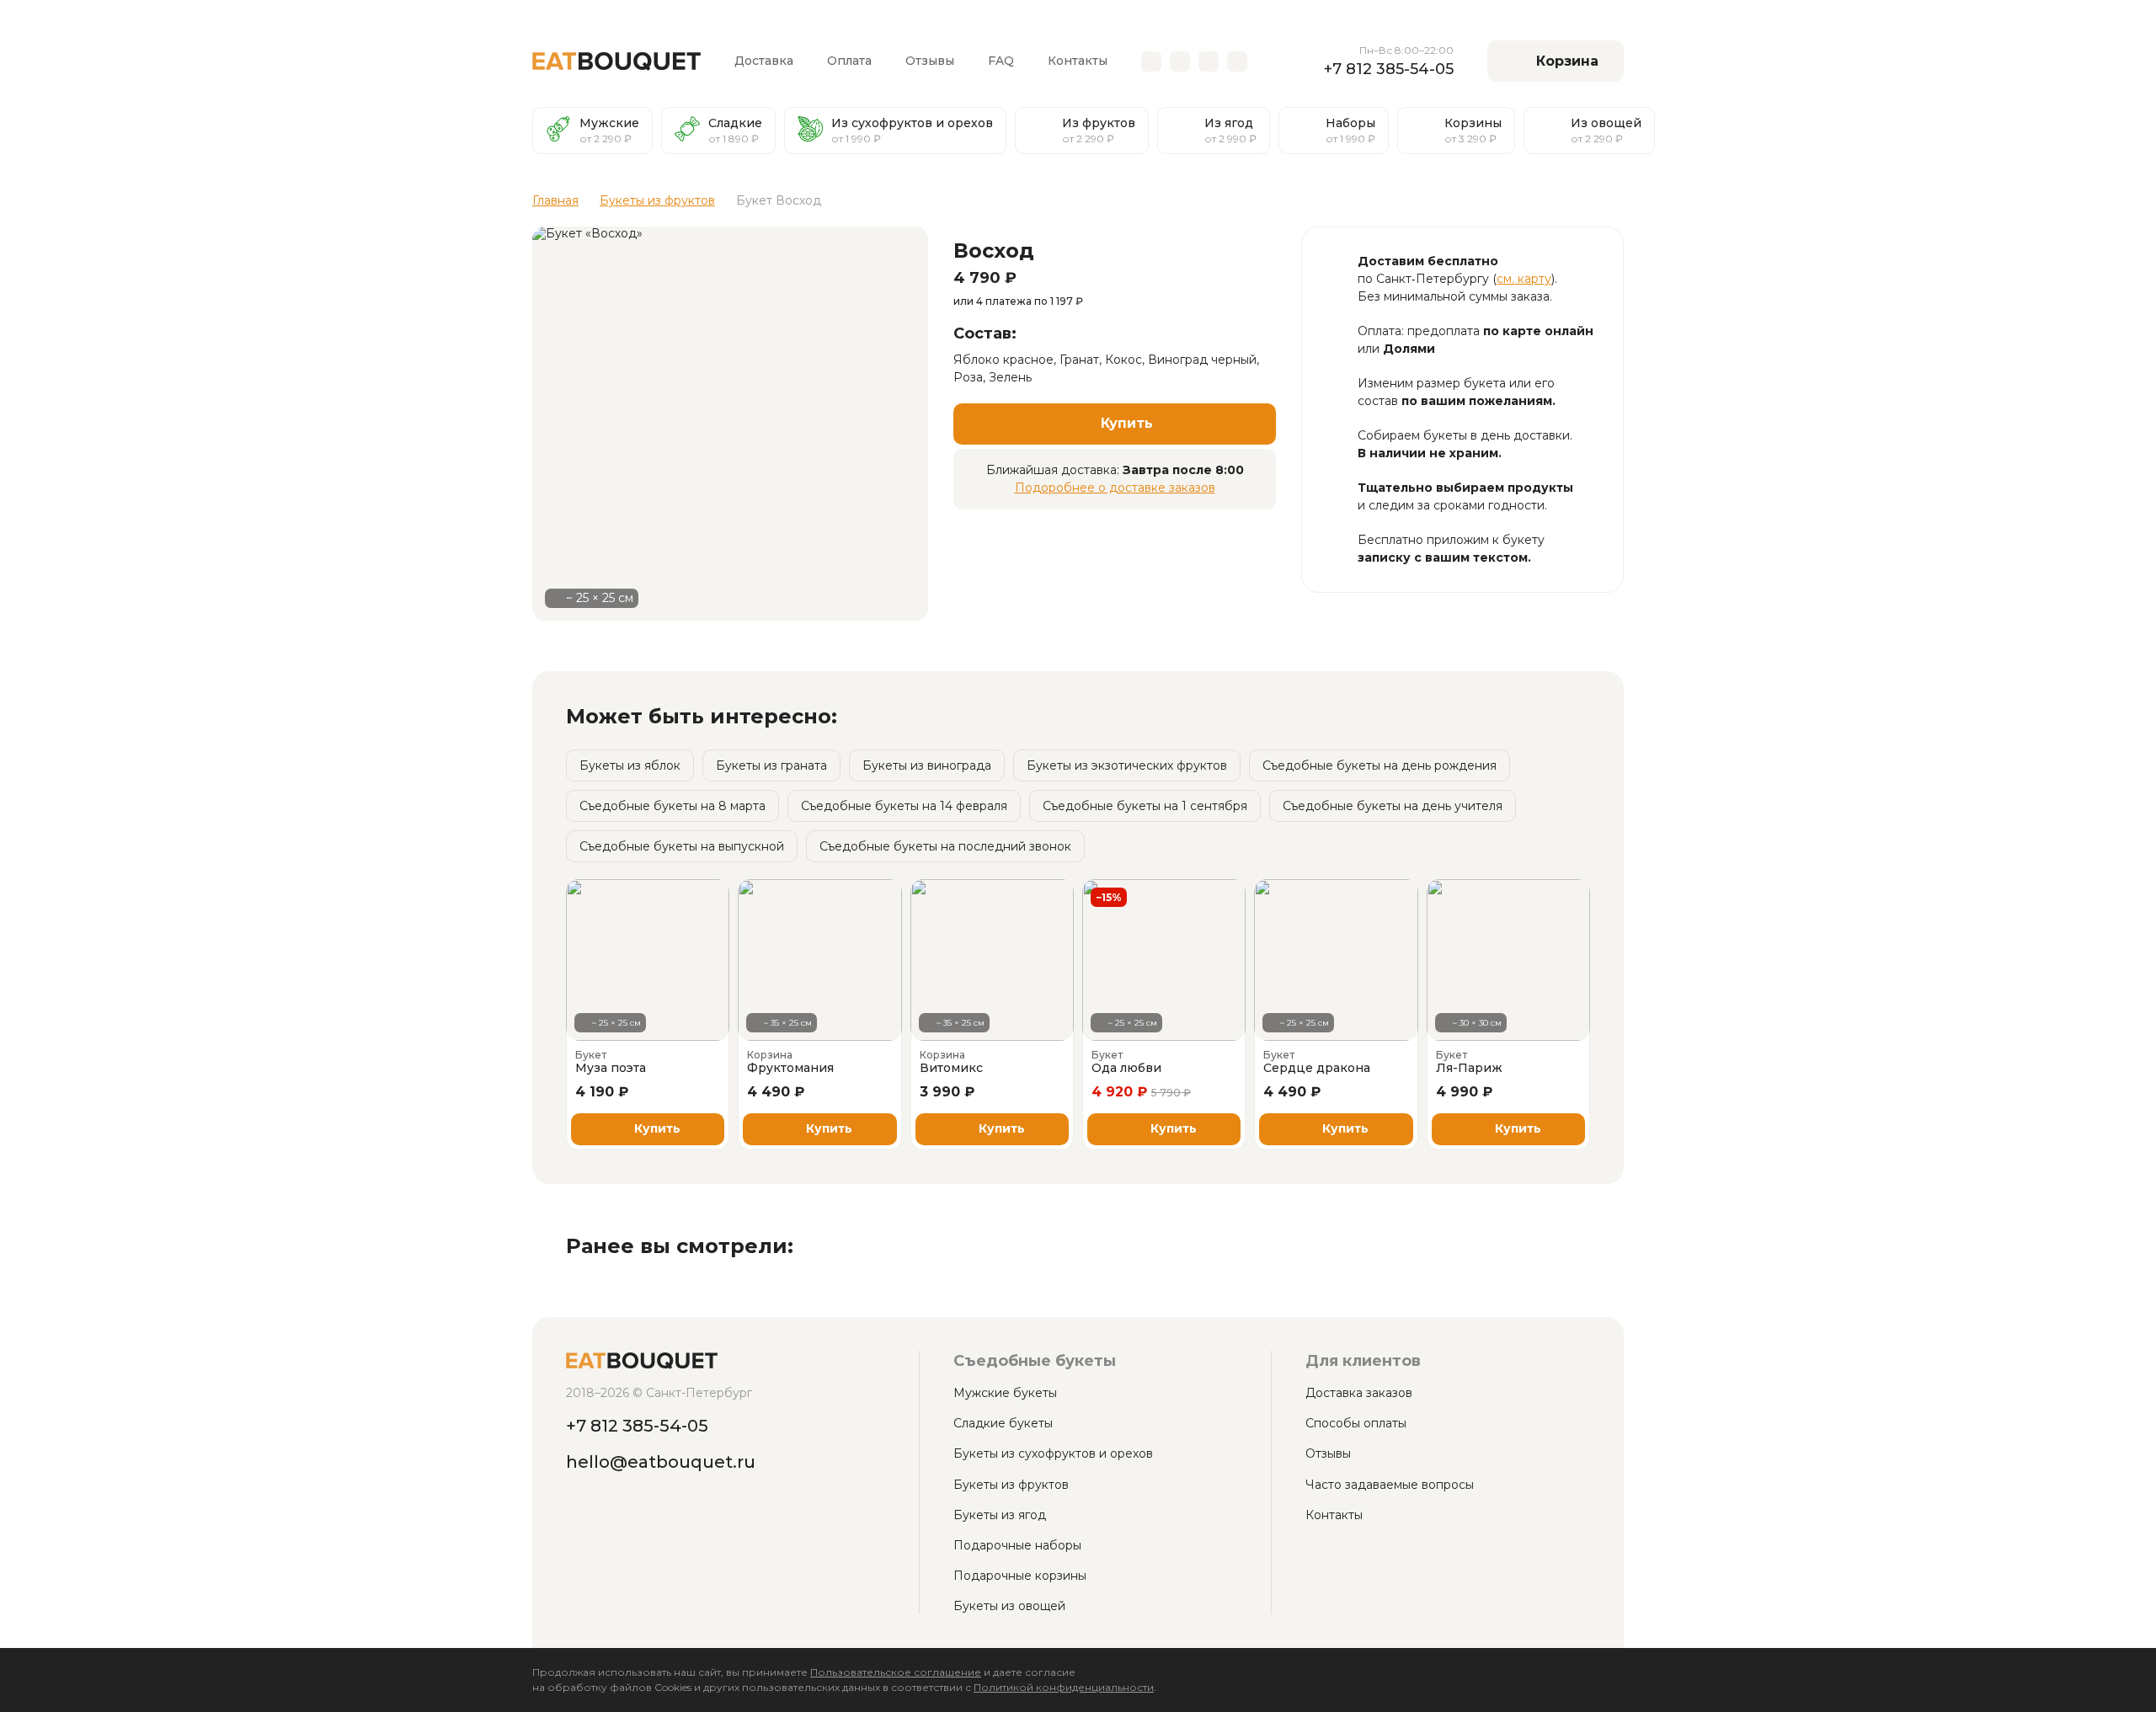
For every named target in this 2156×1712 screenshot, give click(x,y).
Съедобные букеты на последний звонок (945, 846)
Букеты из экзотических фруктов (1127, 765)
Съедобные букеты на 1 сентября (1145, 806)
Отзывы (930, 61)
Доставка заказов (1359, 1393)
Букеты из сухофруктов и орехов (1053, 1453)
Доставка (764, 61)
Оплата (849, 61)
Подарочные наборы (1017, 1545)
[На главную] (616, 61)
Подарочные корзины (1020, 1576)
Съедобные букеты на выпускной (682, 846)
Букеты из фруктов (1011, 1485)
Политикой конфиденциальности (1064, 1687)
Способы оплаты (1356, 1423)
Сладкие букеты (1003, 1423)
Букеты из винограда (927, 765)
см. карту (1524, 279)
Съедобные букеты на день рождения (1380, 765)
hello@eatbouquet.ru (661, 1462)
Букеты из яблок (630, 765)
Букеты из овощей (1009, 1606)
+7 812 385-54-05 (1389, 69)
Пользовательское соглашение (896, 1672)
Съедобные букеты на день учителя (1393, 806)
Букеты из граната (771, 765)
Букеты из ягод (1000, 1515)
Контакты (1078, 61)
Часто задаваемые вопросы (1390, 1485)
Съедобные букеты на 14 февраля (904, 806)
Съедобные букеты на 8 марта (672, 806)
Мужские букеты (1005, 1393)
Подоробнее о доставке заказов (1115, 488)
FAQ (1001, 61)
